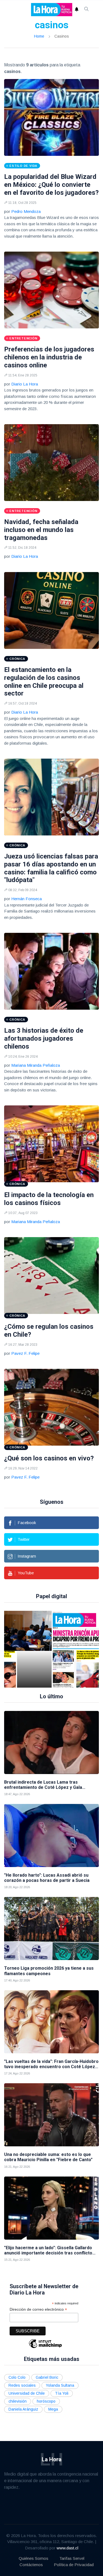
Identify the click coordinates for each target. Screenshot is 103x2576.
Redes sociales (22, 2385)
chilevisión (18, 2401)
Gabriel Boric (47, 2377)
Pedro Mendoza (26, 211)
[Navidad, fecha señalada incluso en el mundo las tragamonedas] (51, 463)
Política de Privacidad (74, 2565)
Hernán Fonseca (27, 899)
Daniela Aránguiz (23, 2409)
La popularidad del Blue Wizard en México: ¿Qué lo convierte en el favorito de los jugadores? (51, 185)
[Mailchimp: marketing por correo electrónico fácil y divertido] (45, 2348)
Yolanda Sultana (60, 2385)
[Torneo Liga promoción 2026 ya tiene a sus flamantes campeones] (51, 1929)
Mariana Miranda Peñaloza (36, 1065)
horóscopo (46, 2401)
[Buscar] (87, 10)
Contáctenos (31, 2565)
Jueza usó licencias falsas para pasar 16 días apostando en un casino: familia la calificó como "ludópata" (51, 868)
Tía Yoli (62, 2393)
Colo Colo (17, 2377)
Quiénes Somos (34, 2558)
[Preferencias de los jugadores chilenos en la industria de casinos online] (51, 290)
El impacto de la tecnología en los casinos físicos (49, 1199)
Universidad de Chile (27, 2393)
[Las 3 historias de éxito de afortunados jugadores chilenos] (51, 971)
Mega (53, 2409)
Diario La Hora (25, 384)
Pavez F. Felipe (25, 1353)
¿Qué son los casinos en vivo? (49, 1458)
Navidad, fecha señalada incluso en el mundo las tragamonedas (41, 530)
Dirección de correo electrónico (38, 2309)
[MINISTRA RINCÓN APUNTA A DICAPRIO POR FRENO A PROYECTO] (38, 1649)
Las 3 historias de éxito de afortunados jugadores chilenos (44, 1038)
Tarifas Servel (72, 2558)
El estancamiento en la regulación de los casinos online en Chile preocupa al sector (44, 682)
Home (39, 36)
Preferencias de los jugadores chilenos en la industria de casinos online (49, 357)
